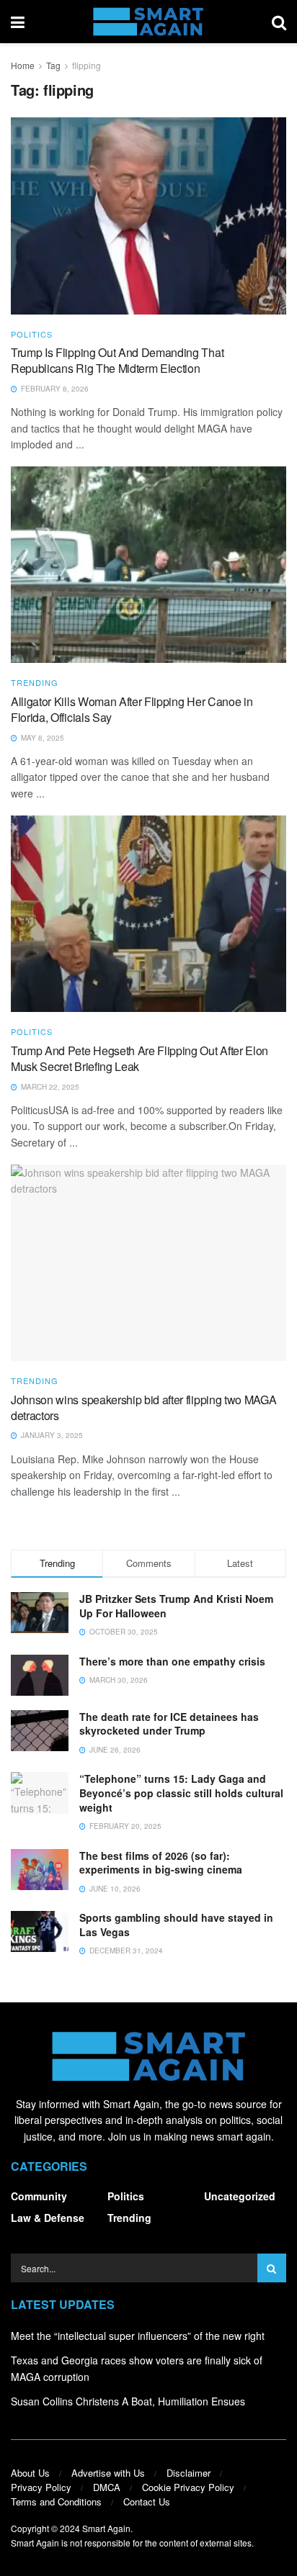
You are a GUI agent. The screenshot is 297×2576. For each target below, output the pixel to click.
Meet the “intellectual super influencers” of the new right (138, 2336)
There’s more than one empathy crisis (172, 1661)
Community (39, 2196)
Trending (35, 683)
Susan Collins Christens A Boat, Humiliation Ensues (128, 2401)
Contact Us (147, 2502)
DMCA (107, 2487)
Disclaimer (189, 2473)
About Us (30, 2473)
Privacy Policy (41, 2487)
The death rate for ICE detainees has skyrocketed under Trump (169, 1724)
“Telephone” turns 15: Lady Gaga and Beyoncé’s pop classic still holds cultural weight (181, 1793)
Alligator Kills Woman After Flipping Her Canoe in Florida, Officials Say (132, 709)
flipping (87, 65)
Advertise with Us (108, 2473)
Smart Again (106, 2528)
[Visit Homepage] (148, 22)
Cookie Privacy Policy (188, 2487)
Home (23, 65)
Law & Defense (48, 2218)
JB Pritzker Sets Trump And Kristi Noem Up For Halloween (176, 1606)
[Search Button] (279, 22)
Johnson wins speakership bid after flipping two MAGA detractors (143, 1407)
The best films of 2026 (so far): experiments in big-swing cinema (161, 1863)
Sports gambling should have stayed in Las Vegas (176, 1925)
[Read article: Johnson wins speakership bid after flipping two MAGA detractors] (148, 1263)
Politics (32, 334)
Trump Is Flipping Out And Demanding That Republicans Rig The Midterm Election (117, 360)
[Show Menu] (18, 22)
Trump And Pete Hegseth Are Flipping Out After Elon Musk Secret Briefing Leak (139, 1058)
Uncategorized (240, 2196)
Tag (53, 65)
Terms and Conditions (56, 2502)
